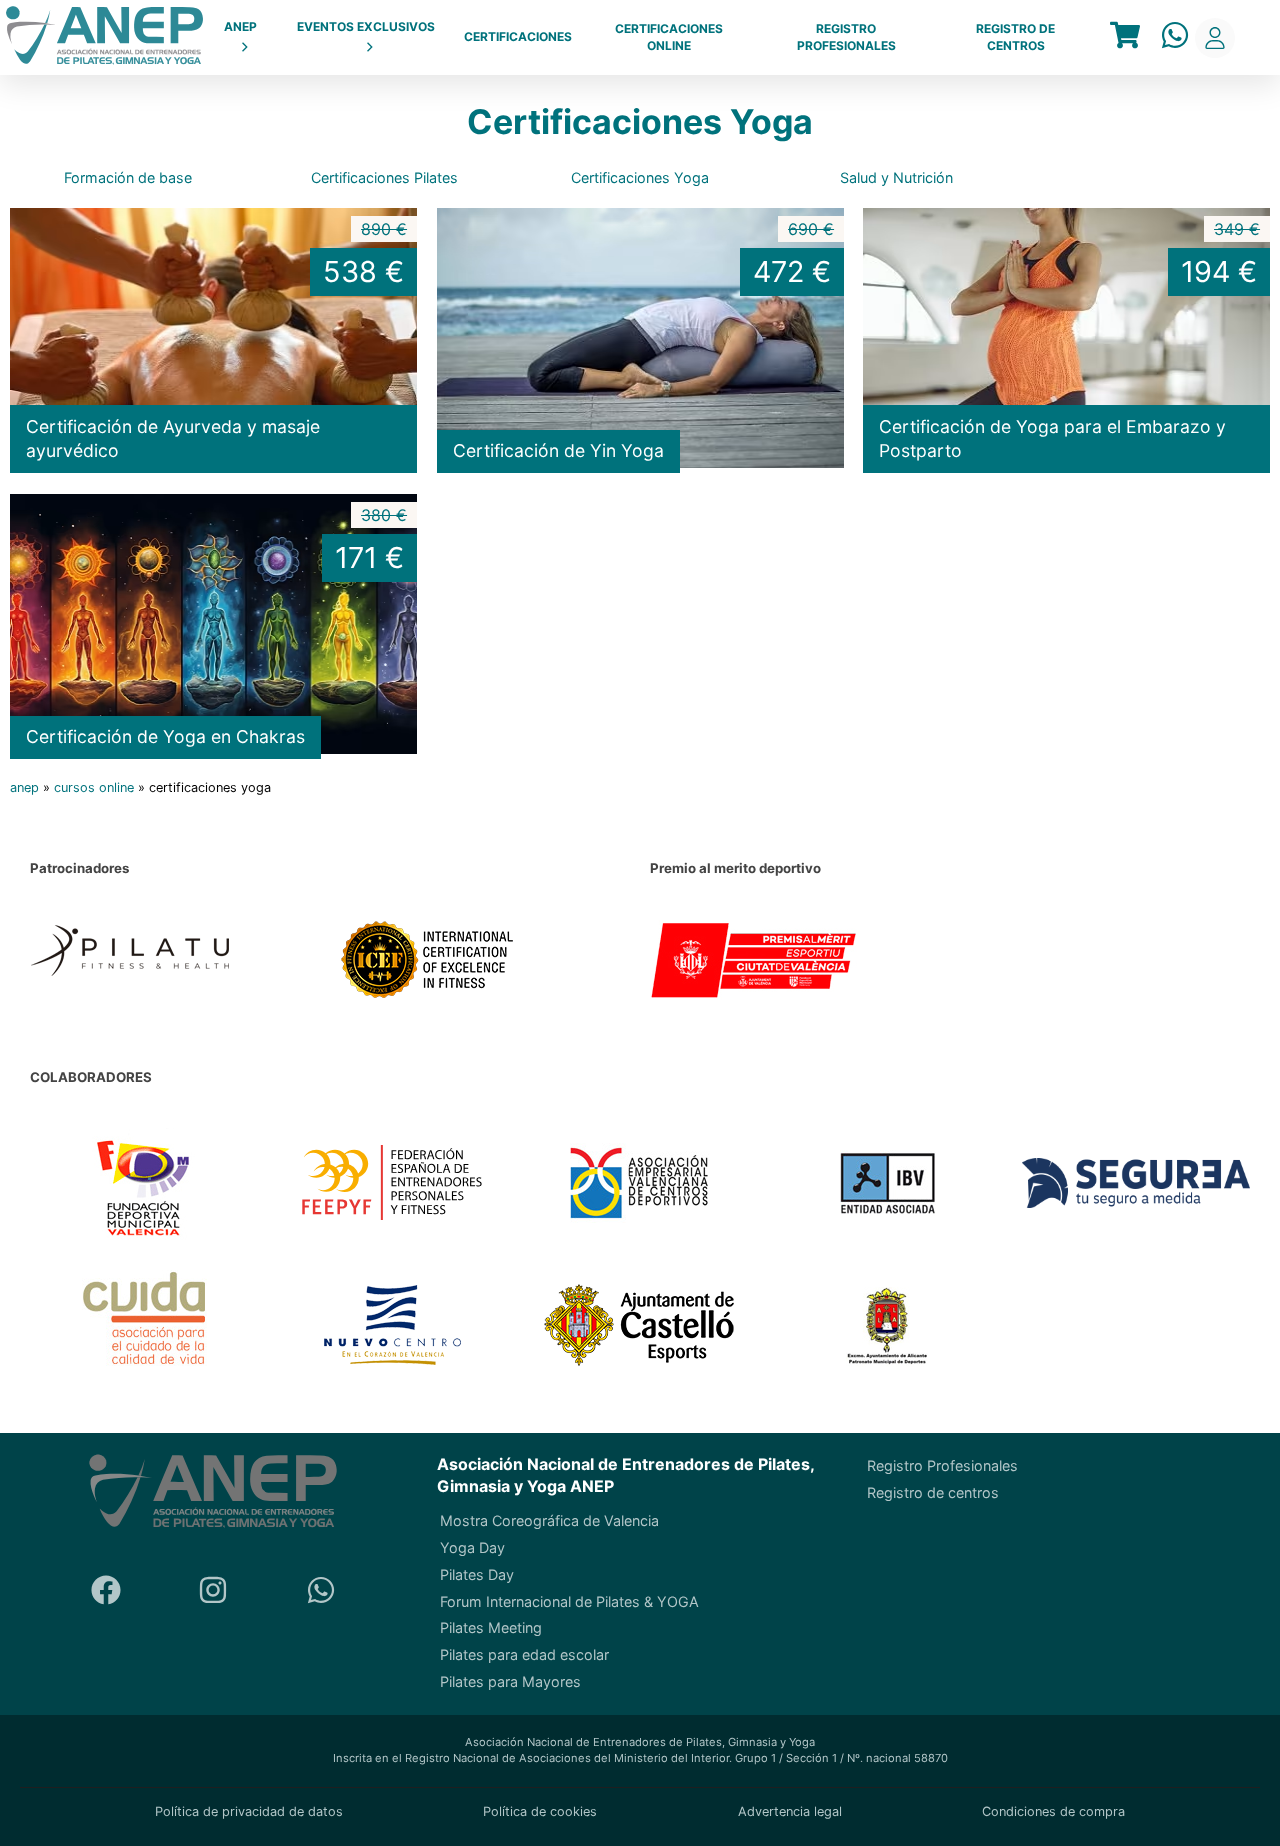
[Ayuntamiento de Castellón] (640, 1327)
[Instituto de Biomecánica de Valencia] (888, 1185)
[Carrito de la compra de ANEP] (1125, 37)
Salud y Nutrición (896, 177)
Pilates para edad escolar (524, 1654)
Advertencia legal (790, 1811)
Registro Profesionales (846, 37)
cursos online (94, 787)
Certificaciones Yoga (640, 177)
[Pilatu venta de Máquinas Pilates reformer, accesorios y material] (175, 962)
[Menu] (1125, 37)
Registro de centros (1015, 37)
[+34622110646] (321, 1592)
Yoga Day (472, 1547)
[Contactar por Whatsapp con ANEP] (1175, 37)
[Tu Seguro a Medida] (1136, 1185)
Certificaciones (518, 36)
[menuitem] (240, 38)
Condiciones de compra (1053, 1811)
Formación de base (128, 177)
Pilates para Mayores (510, 1681)
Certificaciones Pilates (384, 177)
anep (24, 787)
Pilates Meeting (491, 1627)
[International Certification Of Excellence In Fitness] (485, 962)
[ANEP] (104, 37)
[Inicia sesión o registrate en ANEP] (1215, 38)
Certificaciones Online (669, 37)
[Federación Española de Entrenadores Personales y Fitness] (392, 1185)
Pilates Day (477, 1574)
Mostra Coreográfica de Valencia (549, 1520)
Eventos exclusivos (366, 26)
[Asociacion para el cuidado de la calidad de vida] (144, 1327)
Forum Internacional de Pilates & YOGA (569, 1600)
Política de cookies (540, 1811)
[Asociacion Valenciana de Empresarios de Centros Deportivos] (640, 1185)
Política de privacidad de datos (249, 1811)
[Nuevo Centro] (392, 1327)
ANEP (240, 26)
